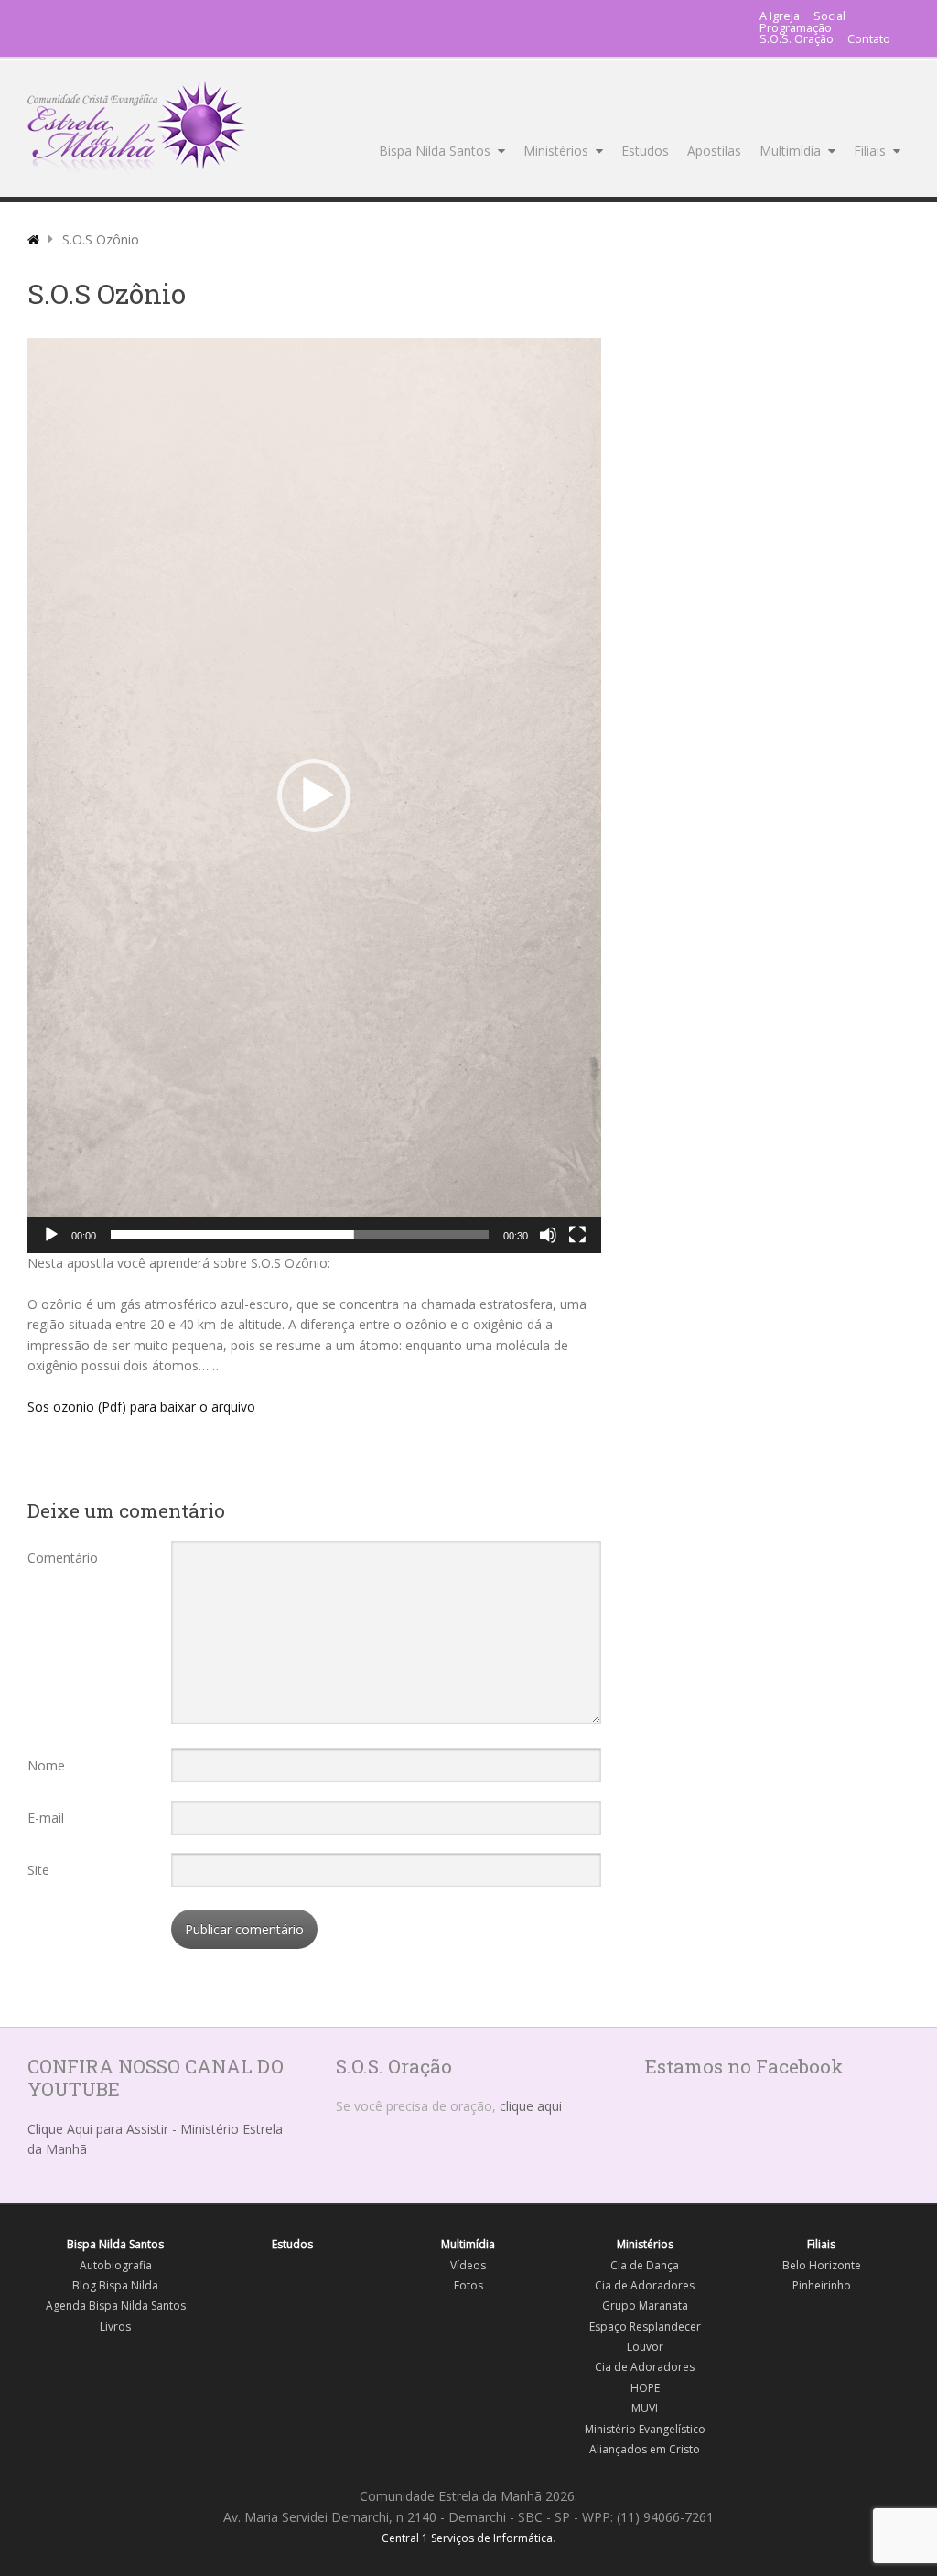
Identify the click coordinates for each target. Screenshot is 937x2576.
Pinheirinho (822, 2285)
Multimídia (790, 151)
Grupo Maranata (645, 2305)
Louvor (645, 2347)
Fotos (468, 2285)
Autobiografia (116, 2265)
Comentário (63, 1558)
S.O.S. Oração (797, 40)
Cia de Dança (645, 2265)
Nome (46, 1765)
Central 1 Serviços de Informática (467, 2538)
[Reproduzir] (51, 1235)
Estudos (645, 151)
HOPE (645, 2388)
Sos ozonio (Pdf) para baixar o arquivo (141, 1407)
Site (38, 1870)
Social (829, 17)
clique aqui (531, 2106)
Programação (796, 29)
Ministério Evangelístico (645, 2429)
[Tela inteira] (577, 1235)
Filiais (870, 151)
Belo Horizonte (822, 2265)
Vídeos (468, 2265)
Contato (869, 40)
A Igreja (780, 17)
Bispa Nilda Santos (435, 151)
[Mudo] (548, 1235)
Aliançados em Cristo (645, 2449)
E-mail (46, 1818)
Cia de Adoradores (645, 2285)
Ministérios (556, 151)
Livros (115, 2327)
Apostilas (714, 151)
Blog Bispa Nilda (115, 2285)
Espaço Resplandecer (645, 2327)
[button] (314, 796)
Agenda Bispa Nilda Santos (116, 2305)
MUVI (645, 2408)
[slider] (300, 1235)
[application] (314, 796)
